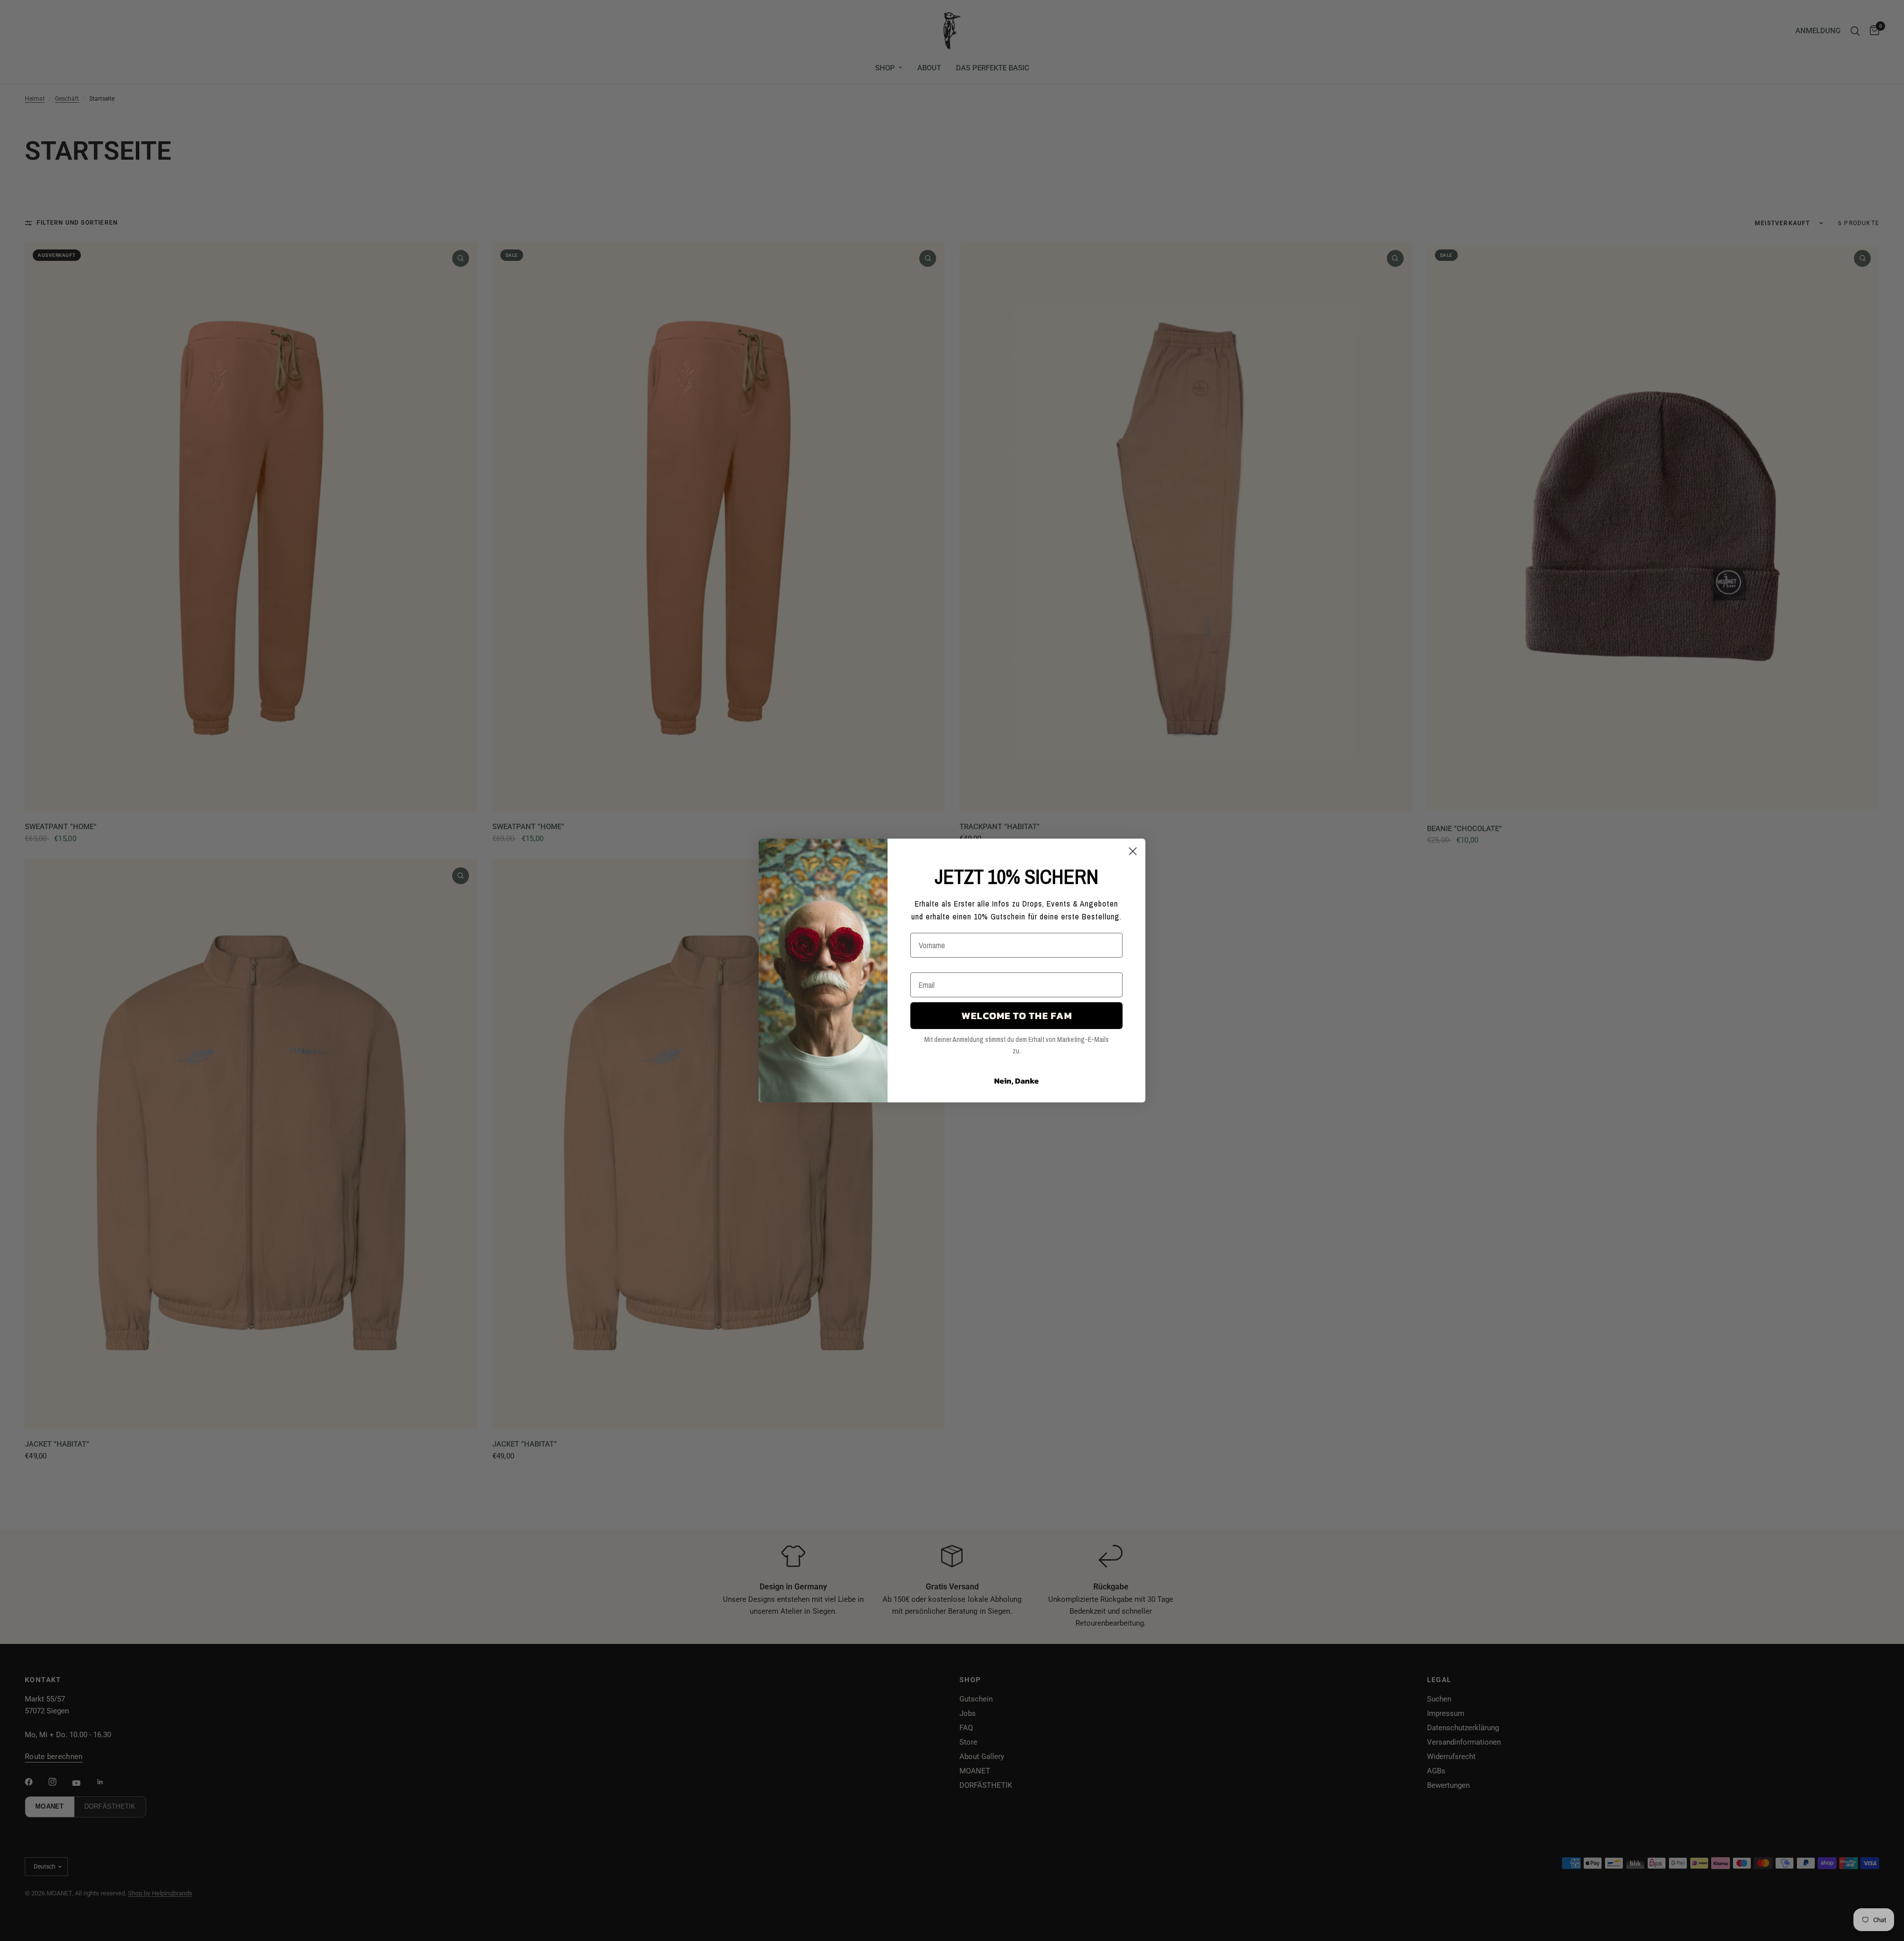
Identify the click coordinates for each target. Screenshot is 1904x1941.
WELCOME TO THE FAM (1017, 1016)
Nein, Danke (1016, 1081)
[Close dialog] (1133, 851)
